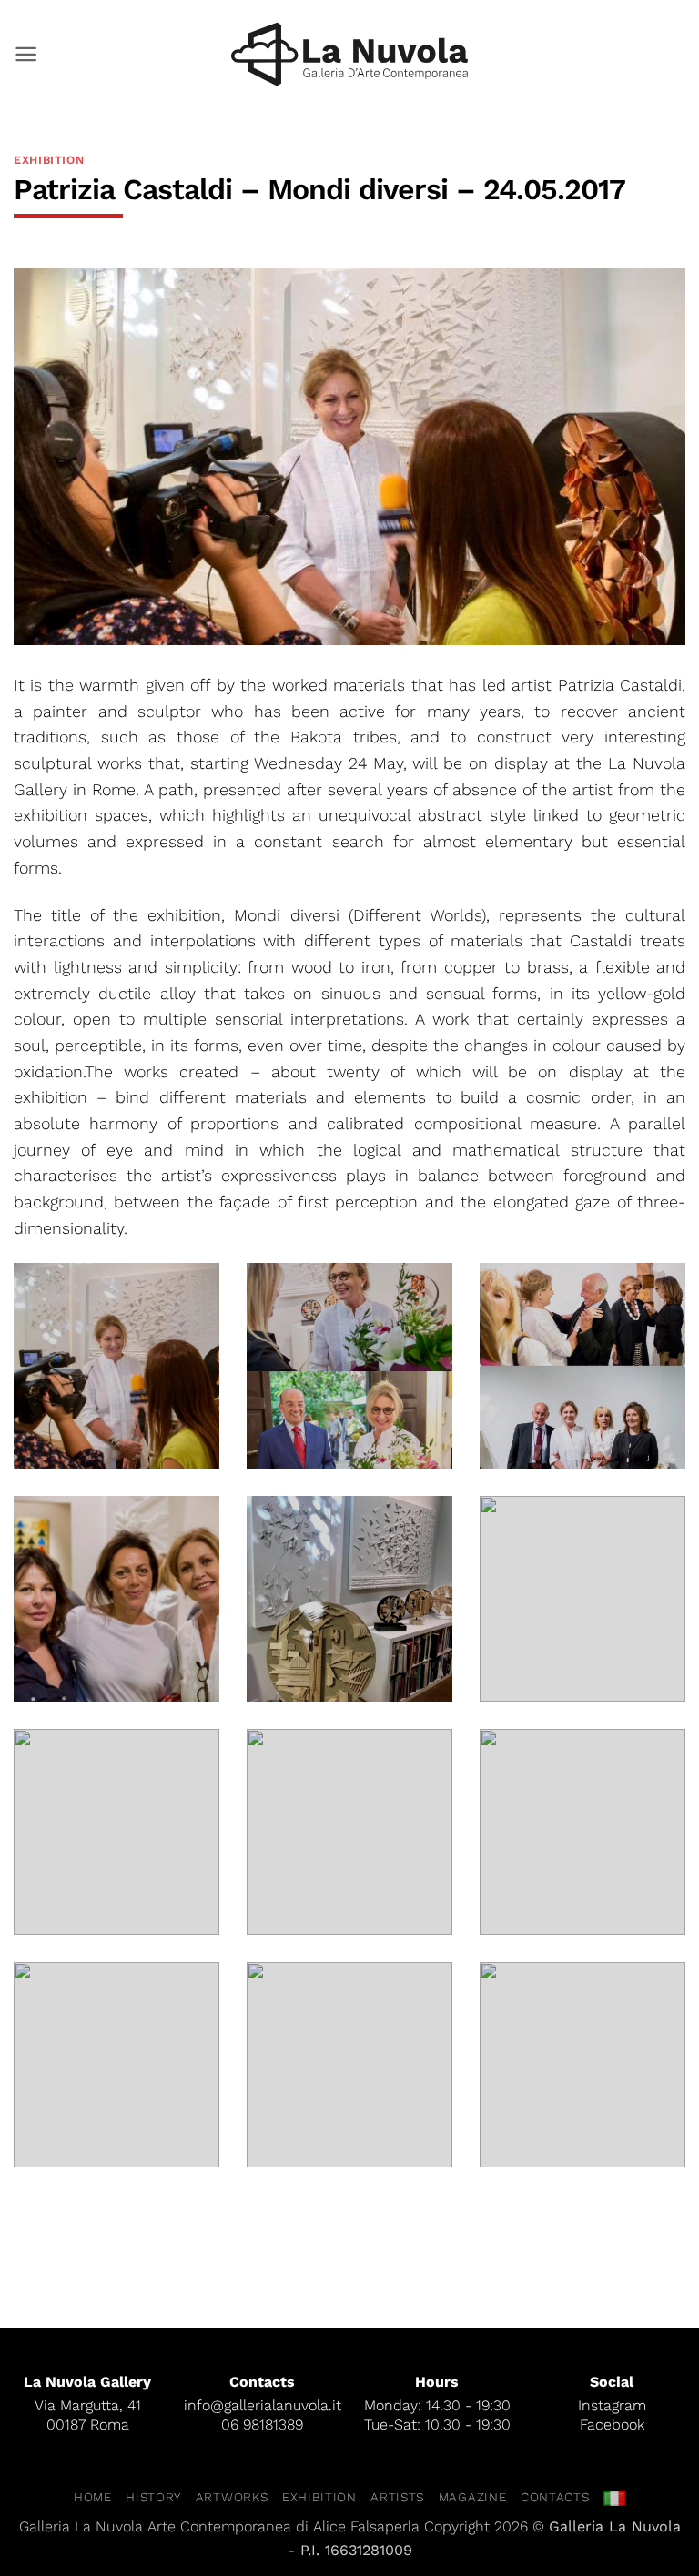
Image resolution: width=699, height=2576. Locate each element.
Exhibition (49, 160)
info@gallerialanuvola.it (263, 2405)
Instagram (612, 2405)
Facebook (612, 2424)
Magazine (472, 2497)
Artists (397, 2497)
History (153, 2497)
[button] (26, 54)
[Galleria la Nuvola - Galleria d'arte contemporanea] (349, 54)
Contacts (555, 2497)
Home (93, 2497)
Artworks (232, 2497)
